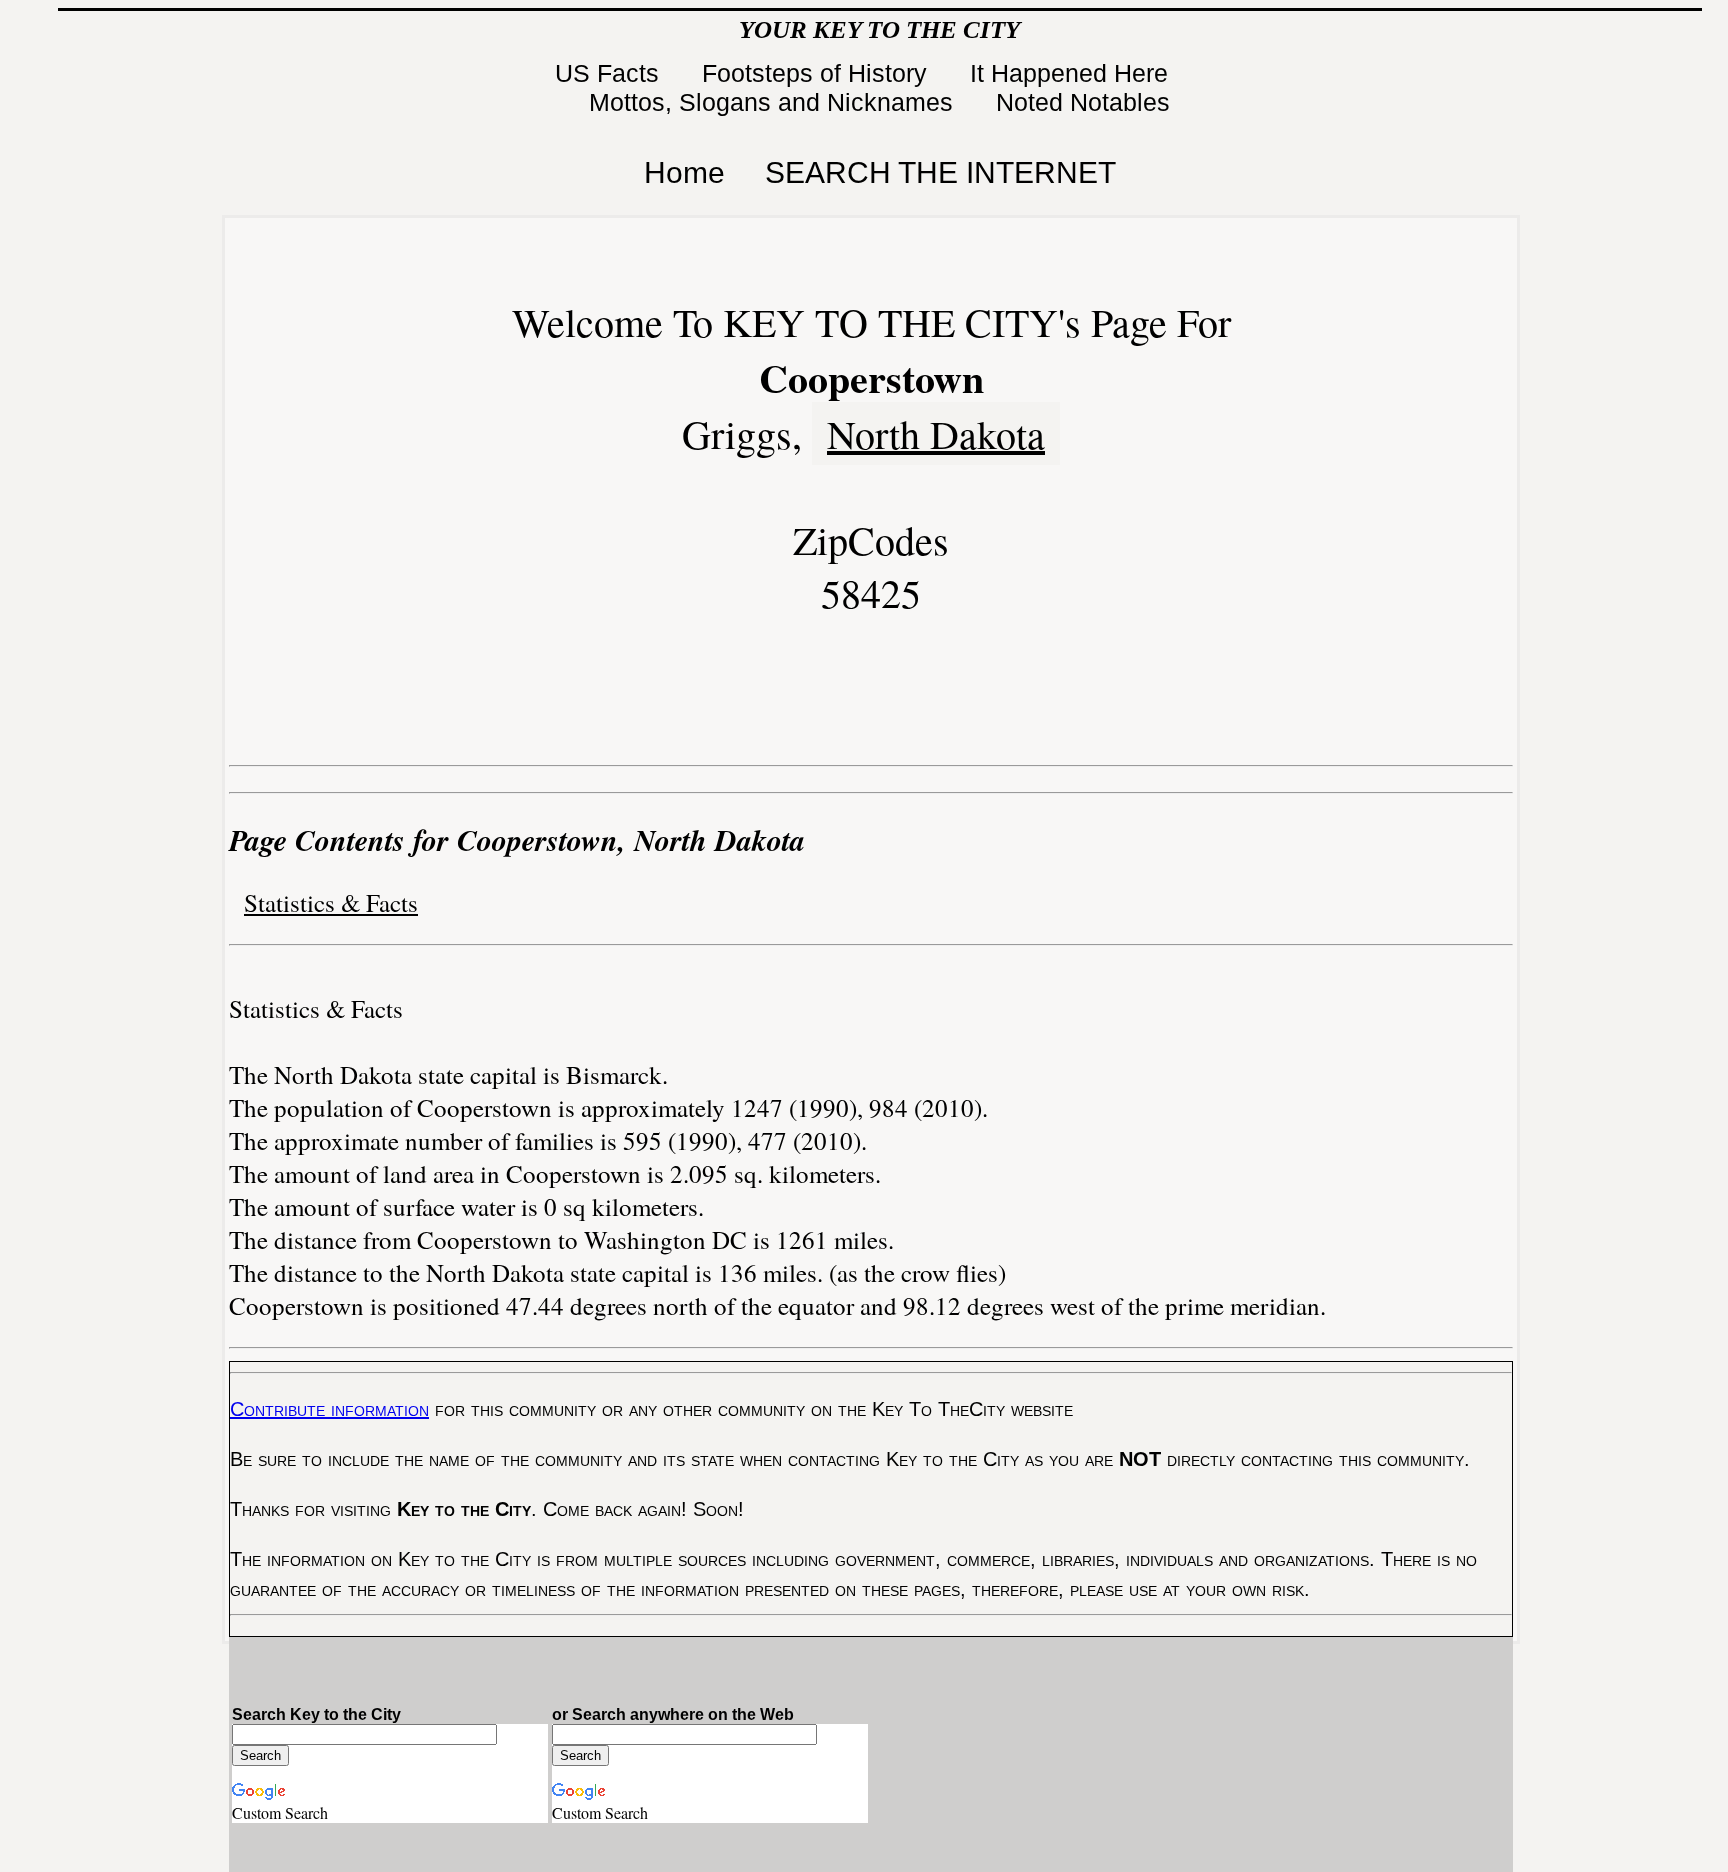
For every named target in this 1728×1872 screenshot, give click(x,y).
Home (684, 172)
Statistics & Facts (331, 902)
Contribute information (329, 1409)
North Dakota (936, 433)
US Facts (610, 73)
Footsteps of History (818, 73)
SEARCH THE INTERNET (940, 172)
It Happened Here (1072, 73)
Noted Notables (1083, 102)
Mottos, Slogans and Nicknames (774, 102)
